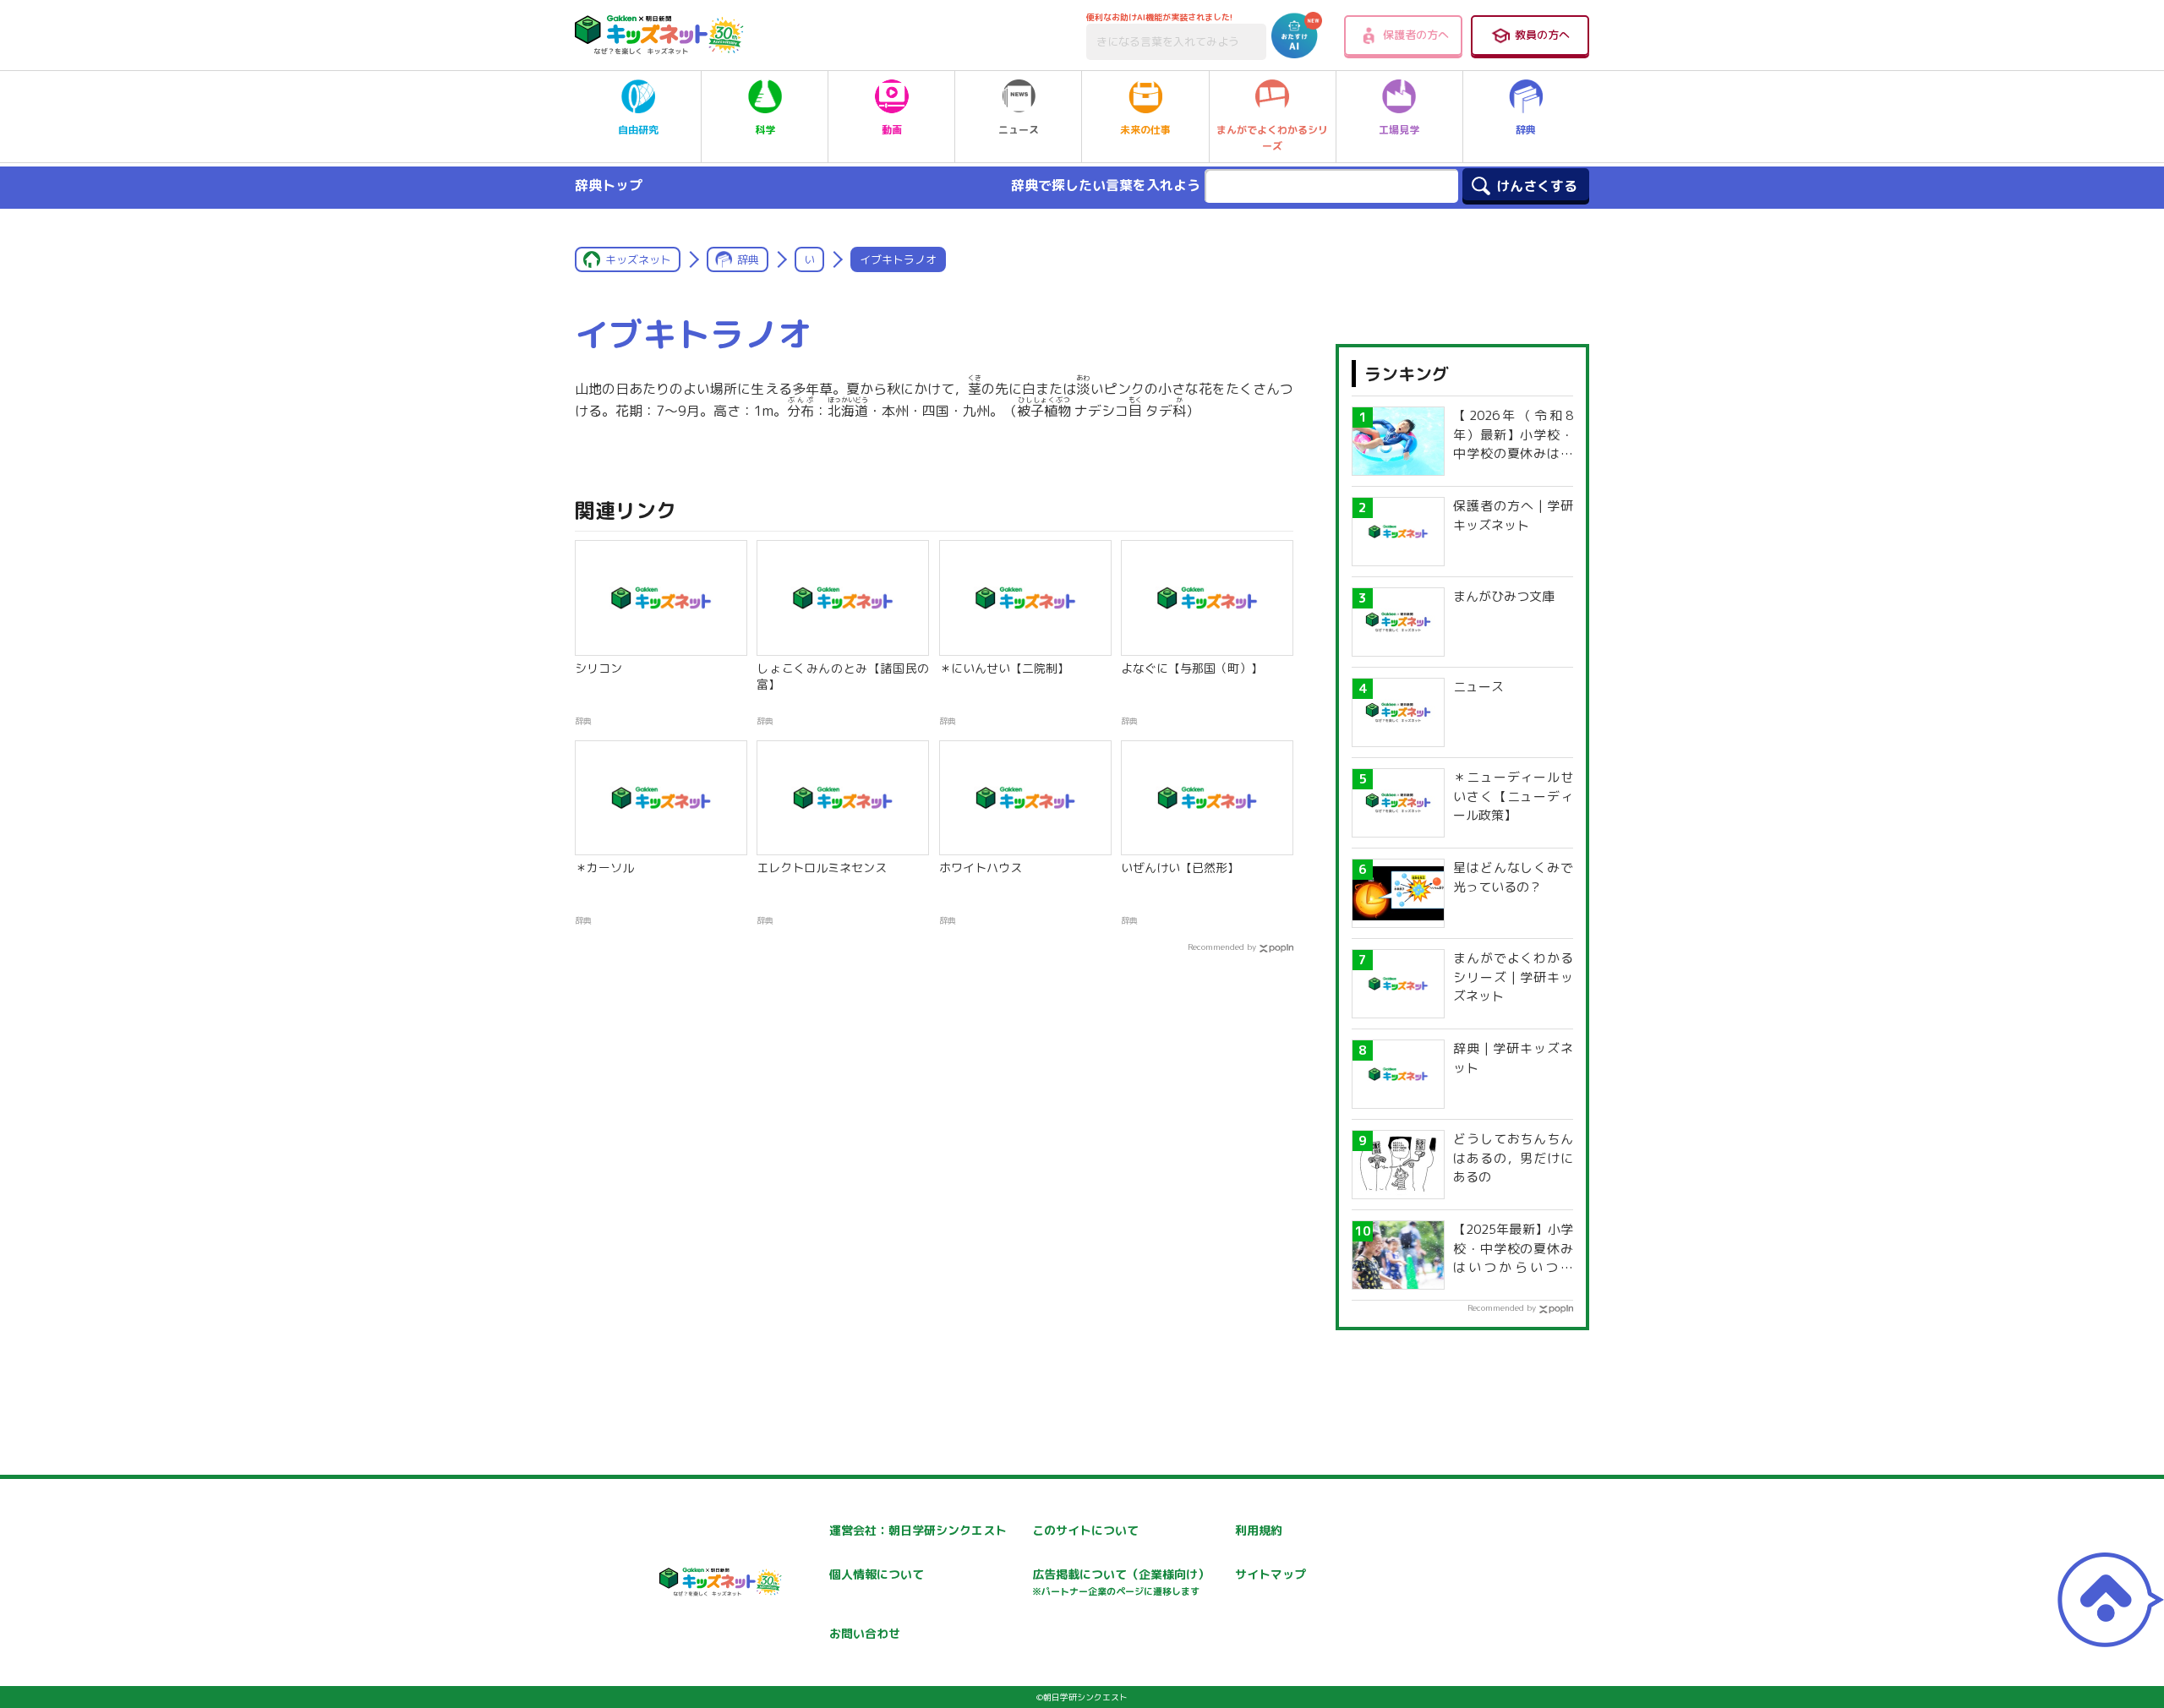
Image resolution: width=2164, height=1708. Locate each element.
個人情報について (877, 1574)
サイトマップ (1271, 1574)
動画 (892, 130)
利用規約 (1259, 1530)
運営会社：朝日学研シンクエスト (918, 1530)
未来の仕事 (1145, 130)
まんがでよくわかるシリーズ (1272, 138)
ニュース (1019, 130)
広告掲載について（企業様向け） (1121, 1582)
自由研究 (638, 130)
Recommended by (1222, 947)
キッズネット (638, 259)
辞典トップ (609, 185)
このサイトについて (1085, 1530)
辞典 (1526, 130)
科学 (765, 130)
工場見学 (1399, 130)
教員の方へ (1542, 35)
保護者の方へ (1416, 35)
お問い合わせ (865, 1633)
